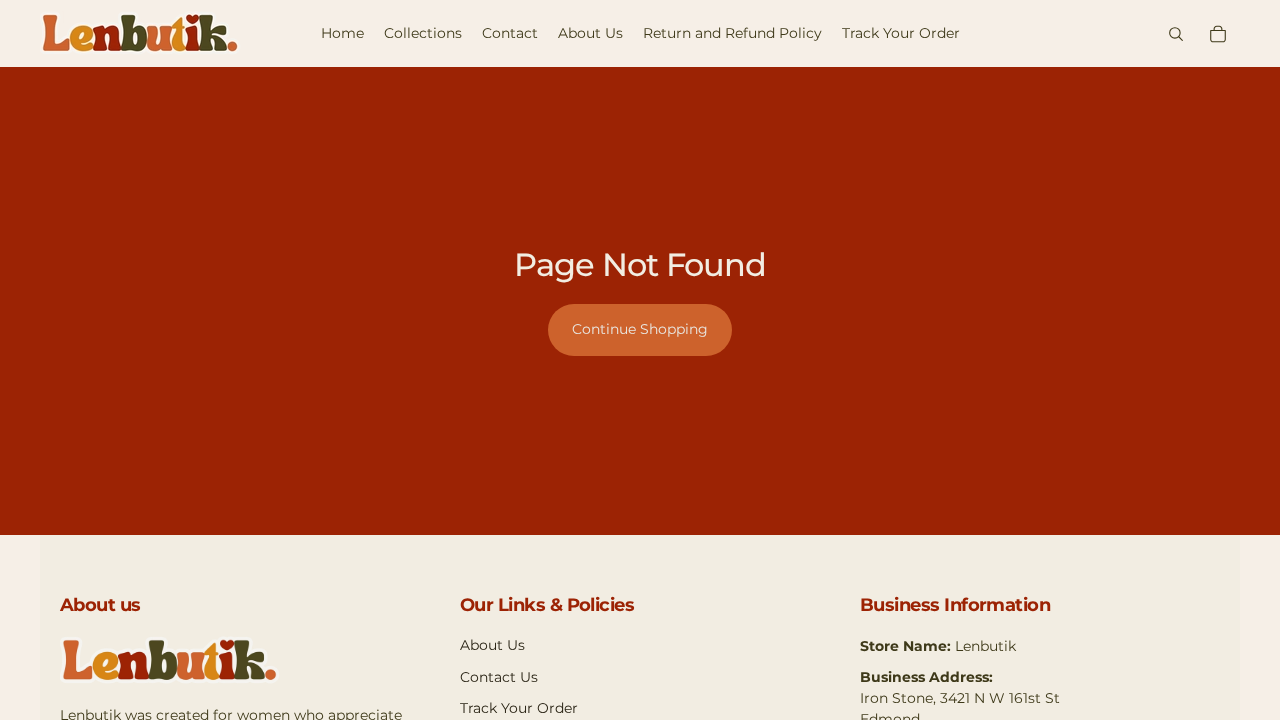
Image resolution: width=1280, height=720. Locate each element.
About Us (492, 645)
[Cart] (1218, 34)
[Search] (1176, 34)
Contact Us (499, 677)
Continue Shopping (640, 329)
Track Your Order (519, 708)
